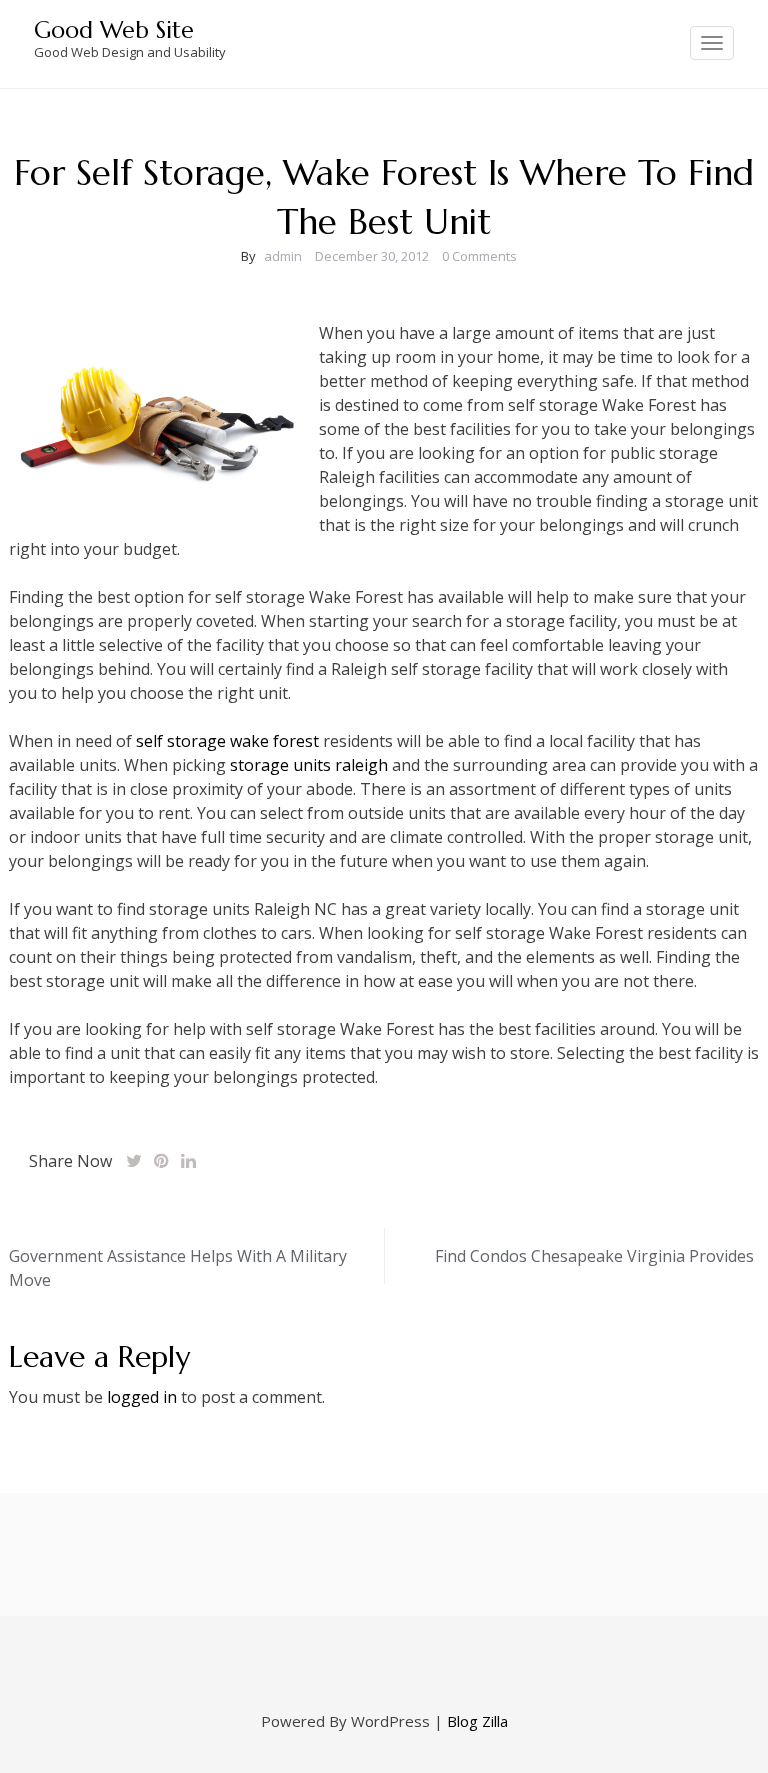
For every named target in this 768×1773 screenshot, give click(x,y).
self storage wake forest (227, 741)
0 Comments (479, 256)
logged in (142, 1397)
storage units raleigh (309, 765)
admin (283, 256)
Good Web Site (114, 30)
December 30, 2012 (372, 256)
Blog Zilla (477, 1721)
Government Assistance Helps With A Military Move (178, 1268)
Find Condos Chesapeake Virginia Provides (594, 1256)
